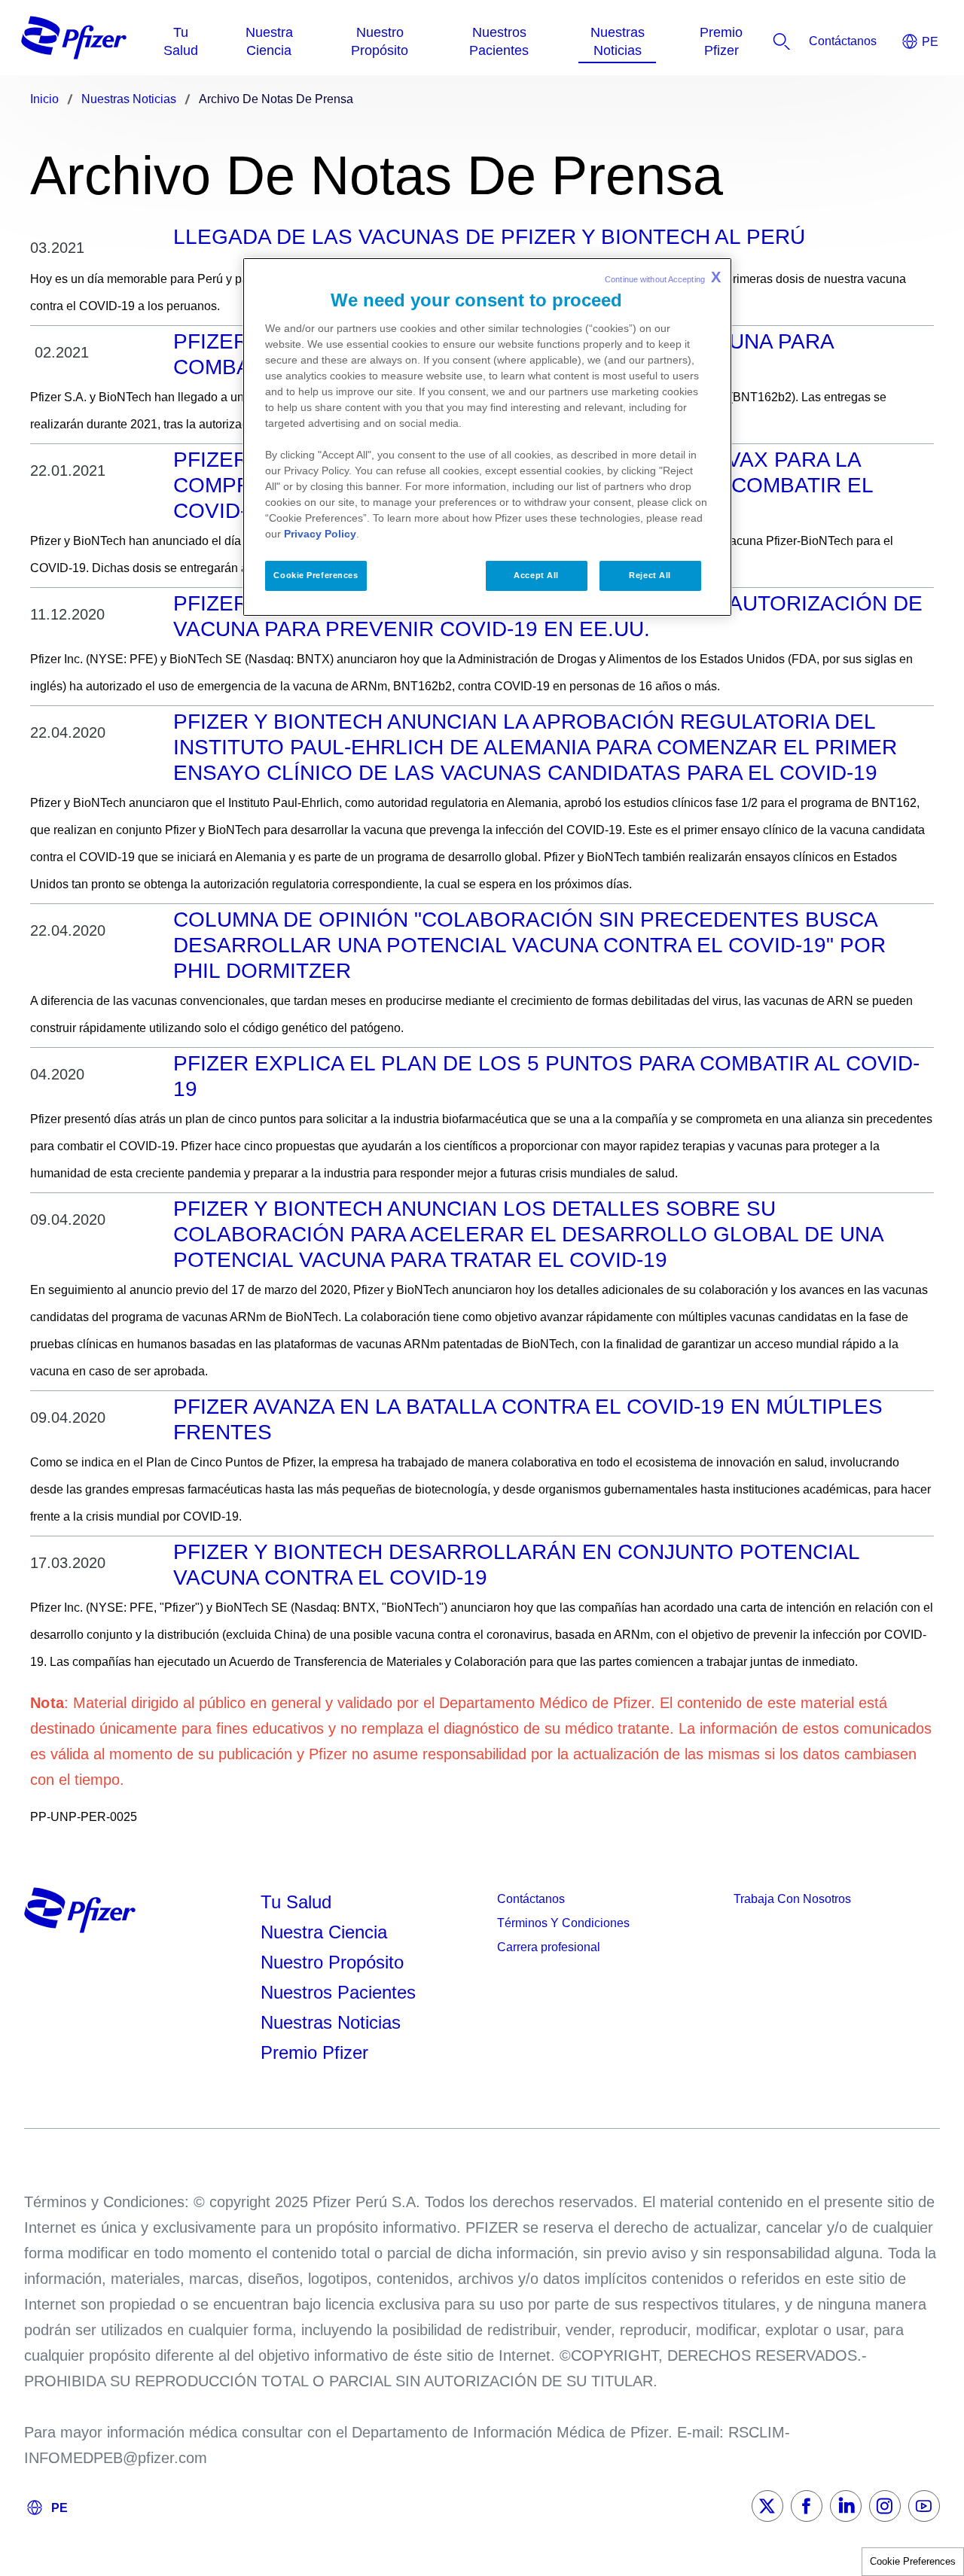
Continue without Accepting (663, 277)
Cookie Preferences (913, 2561)
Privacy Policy (320, 534)
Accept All (536, 575)
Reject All (650, 575)
